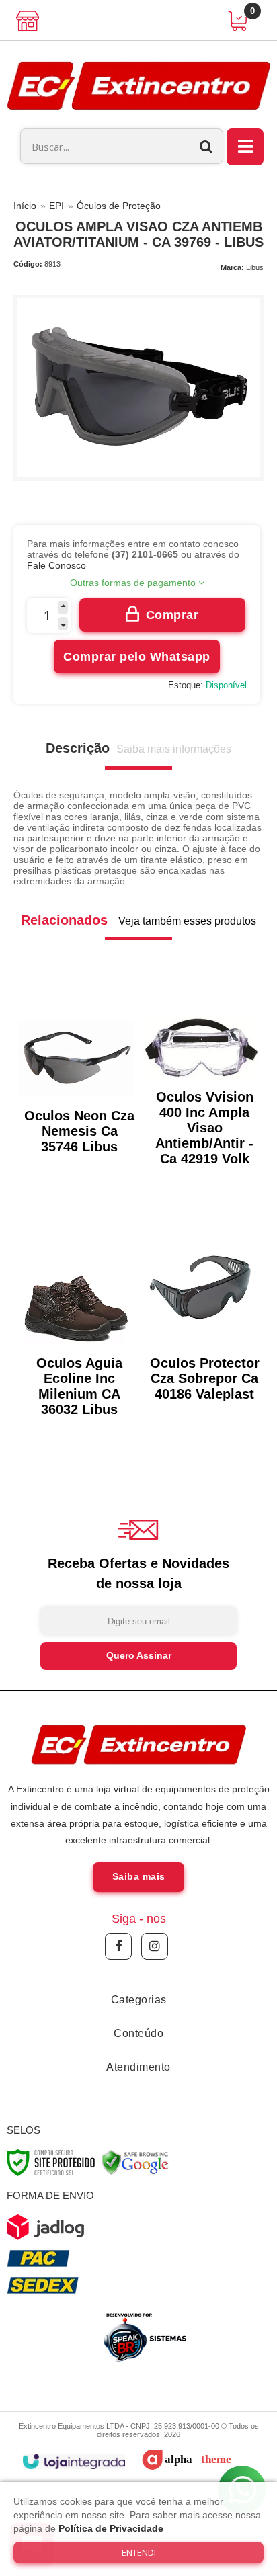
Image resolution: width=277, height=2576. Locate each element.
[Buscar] (206, 146)
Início (25, 206)
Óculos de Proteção (119, 206)
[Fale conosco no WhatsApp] (144, 2337)
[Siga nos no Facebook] (118, 1946)
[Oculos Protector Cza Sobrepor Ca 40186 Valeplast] (201, 1311)
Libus (255, 267)
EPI (56, 206)
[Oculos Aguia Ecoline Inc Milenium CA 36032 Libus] (76, 1319)
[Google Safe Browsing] (135, 2162)
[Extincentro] (138, 85)
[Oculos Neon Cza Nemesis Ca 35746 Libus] (76, 1080)
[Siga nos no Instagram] (155, 1946)
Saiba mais (139, 1876)
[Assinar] (138, 1656)
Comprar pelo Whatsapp (137, 657)
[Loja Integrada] (74, 2462)
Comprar (172, 615)
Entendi (139, 2552)
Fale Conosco (56, 565)
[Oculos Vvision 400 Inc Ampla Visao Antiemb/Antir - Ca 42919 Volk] (201, 1086)
